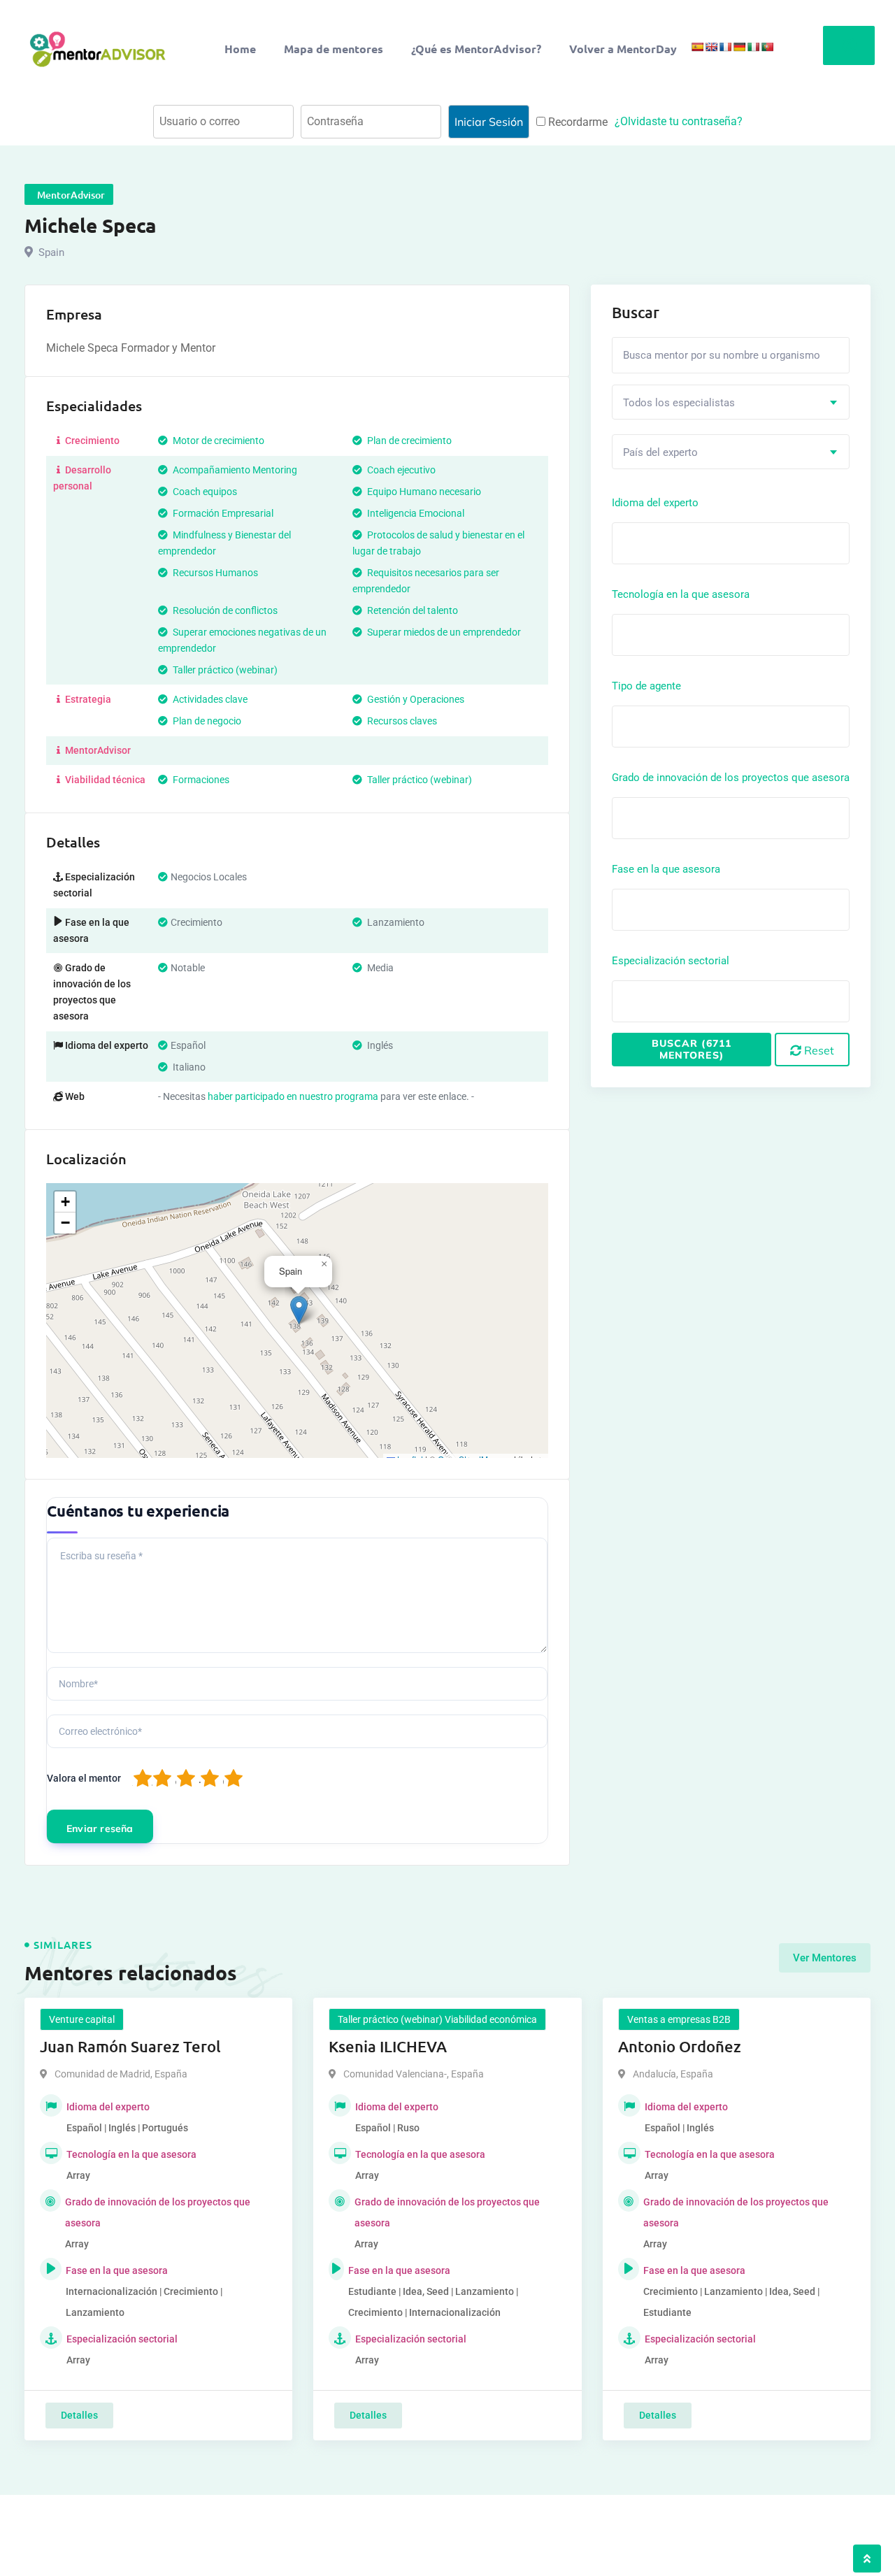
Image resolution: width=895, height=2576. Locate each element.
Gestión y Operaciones (415, 699)
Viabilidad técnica (104, 780)
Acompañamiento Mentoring (234, 470)
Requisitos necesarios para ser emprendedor (426, 581)
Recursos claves (401, 721)
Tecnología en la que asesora (681, 594)
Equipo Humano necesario (423, 492)
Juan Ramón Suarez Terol (130, 2046)
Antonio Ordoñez (680, 2046)
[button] (299, 1310)
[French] (725, 47)
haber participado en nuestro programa (293, 1096)
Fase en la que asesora (666, 869)
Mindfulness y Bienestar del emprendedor (224, 543)
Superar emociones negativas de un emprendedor (242, 640)
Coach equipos (204, 492)
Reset (818, 1050)
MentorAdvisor (97, 750)
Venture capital (82, 2019)
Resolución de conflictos (224, 610)
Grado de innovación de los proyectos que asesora (731, 778)
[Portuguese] (767, 47)
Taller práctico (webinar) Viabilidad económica (437, 2019)
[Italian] (753, 47)
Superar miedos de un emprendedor (443, 632)
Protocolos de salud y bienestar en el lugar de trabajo (438, 543)
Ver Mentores (825, 1958)
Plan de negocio (206, 721)
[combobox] (731, 402)
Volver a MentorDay (623, 49)
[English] (711, 47)
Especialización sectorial (671, 961)
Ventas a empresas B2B (679, 2019)
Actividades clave (209, 699)
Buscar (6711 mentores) (692, 1049)
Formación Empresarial (222, 513)
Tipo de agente (646, 686)
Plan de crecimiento (408, 441)
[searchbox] (679, 543)
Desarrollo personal (82, 478)
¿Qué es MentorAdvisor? (476, 49)
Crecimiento (91, 441)
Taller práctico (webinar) (224, 670)
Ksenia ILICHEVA (388, 2046)
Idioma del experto (655, 503)
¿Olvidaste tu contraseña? (679, 121)
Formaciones (200, 780)
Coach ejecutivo (400, 470)
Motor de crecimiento (217, 441)
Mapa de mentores (334, 49)
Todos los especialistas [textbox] (679, 403)
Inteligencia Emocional (415, 513)
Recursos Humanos (214, 573)
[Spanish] (697, 47)
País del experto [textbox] (660, 452)
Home (240, 49)
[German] (739, 47)
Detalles (79, 2415)
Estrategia (87, 699)
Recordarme (577, 122)
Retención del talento (411, 610)
